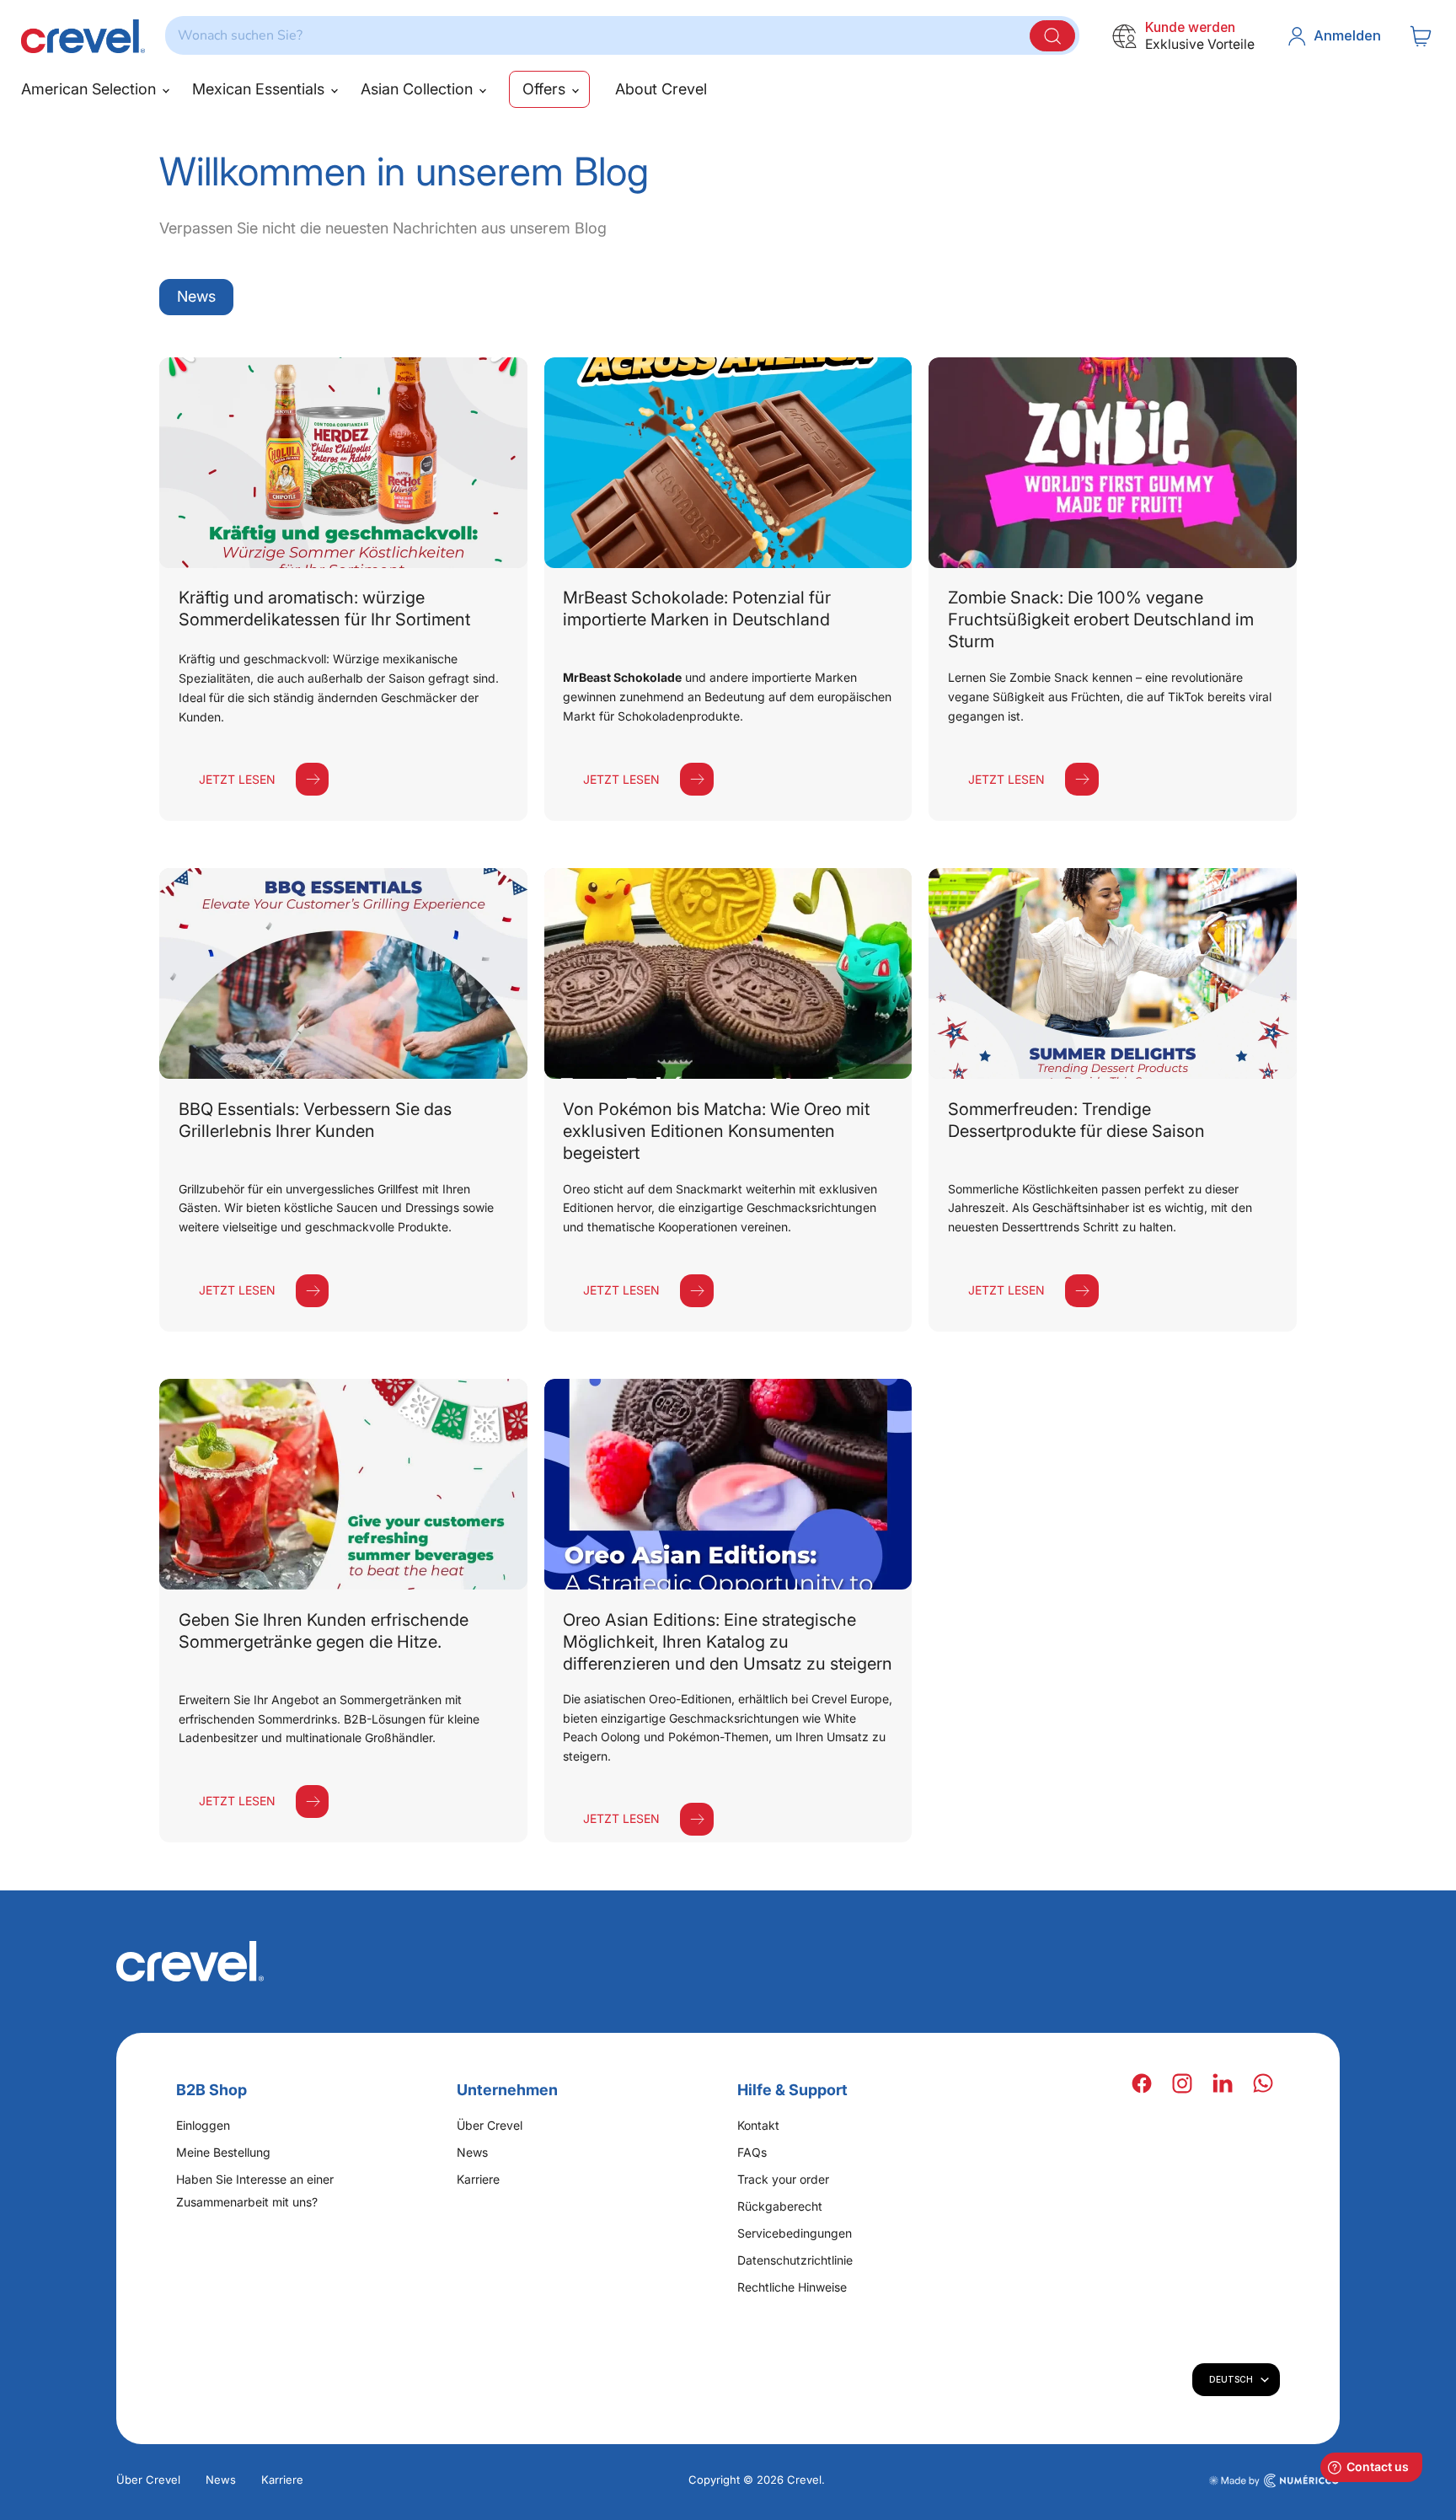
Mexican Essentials (260, 89)
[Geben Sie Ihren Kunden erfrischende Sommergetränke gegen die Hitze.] (343, 1484)
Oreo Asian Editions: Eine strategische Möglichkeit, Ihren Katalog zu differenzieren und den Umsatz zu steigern (728, 1642)
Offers (546, 89)
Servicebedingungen (795, 2233)
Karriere (478, 2179)
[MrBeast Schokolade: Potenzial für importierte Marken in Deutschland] (728, 463)
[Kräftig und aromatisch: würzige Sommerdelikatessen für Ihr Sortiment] (343, 463)
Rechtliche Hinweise (792, 2287)
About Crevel (661, 89)
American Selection (91, 89)
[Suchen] (1052, 36)
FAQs (752, 2152)
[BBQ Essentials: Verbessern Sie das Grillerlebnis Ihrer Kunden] (343, 973)
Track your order (783, 2179)
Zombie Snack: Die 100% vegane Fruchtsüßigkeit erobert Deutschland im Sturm (1101, 619)
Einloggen (203, 2125)
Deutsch (1231, 2379)
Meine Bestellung (223, 2152)
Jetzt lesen (237, 779)
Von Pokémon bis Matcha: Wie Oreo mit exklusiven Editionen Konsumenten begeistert (716, 1131)
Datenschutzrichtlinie (795, 2260)
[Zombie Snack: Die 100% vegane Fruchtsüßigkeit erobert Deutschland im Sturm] (1113, 463)
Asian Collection (419, 89)
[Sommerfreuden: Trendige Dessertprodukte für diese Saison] (1113, 973)
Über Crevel (490, 2125)
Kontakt (758, 2125)
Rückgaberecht (780, 2206)
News (196, 296)
